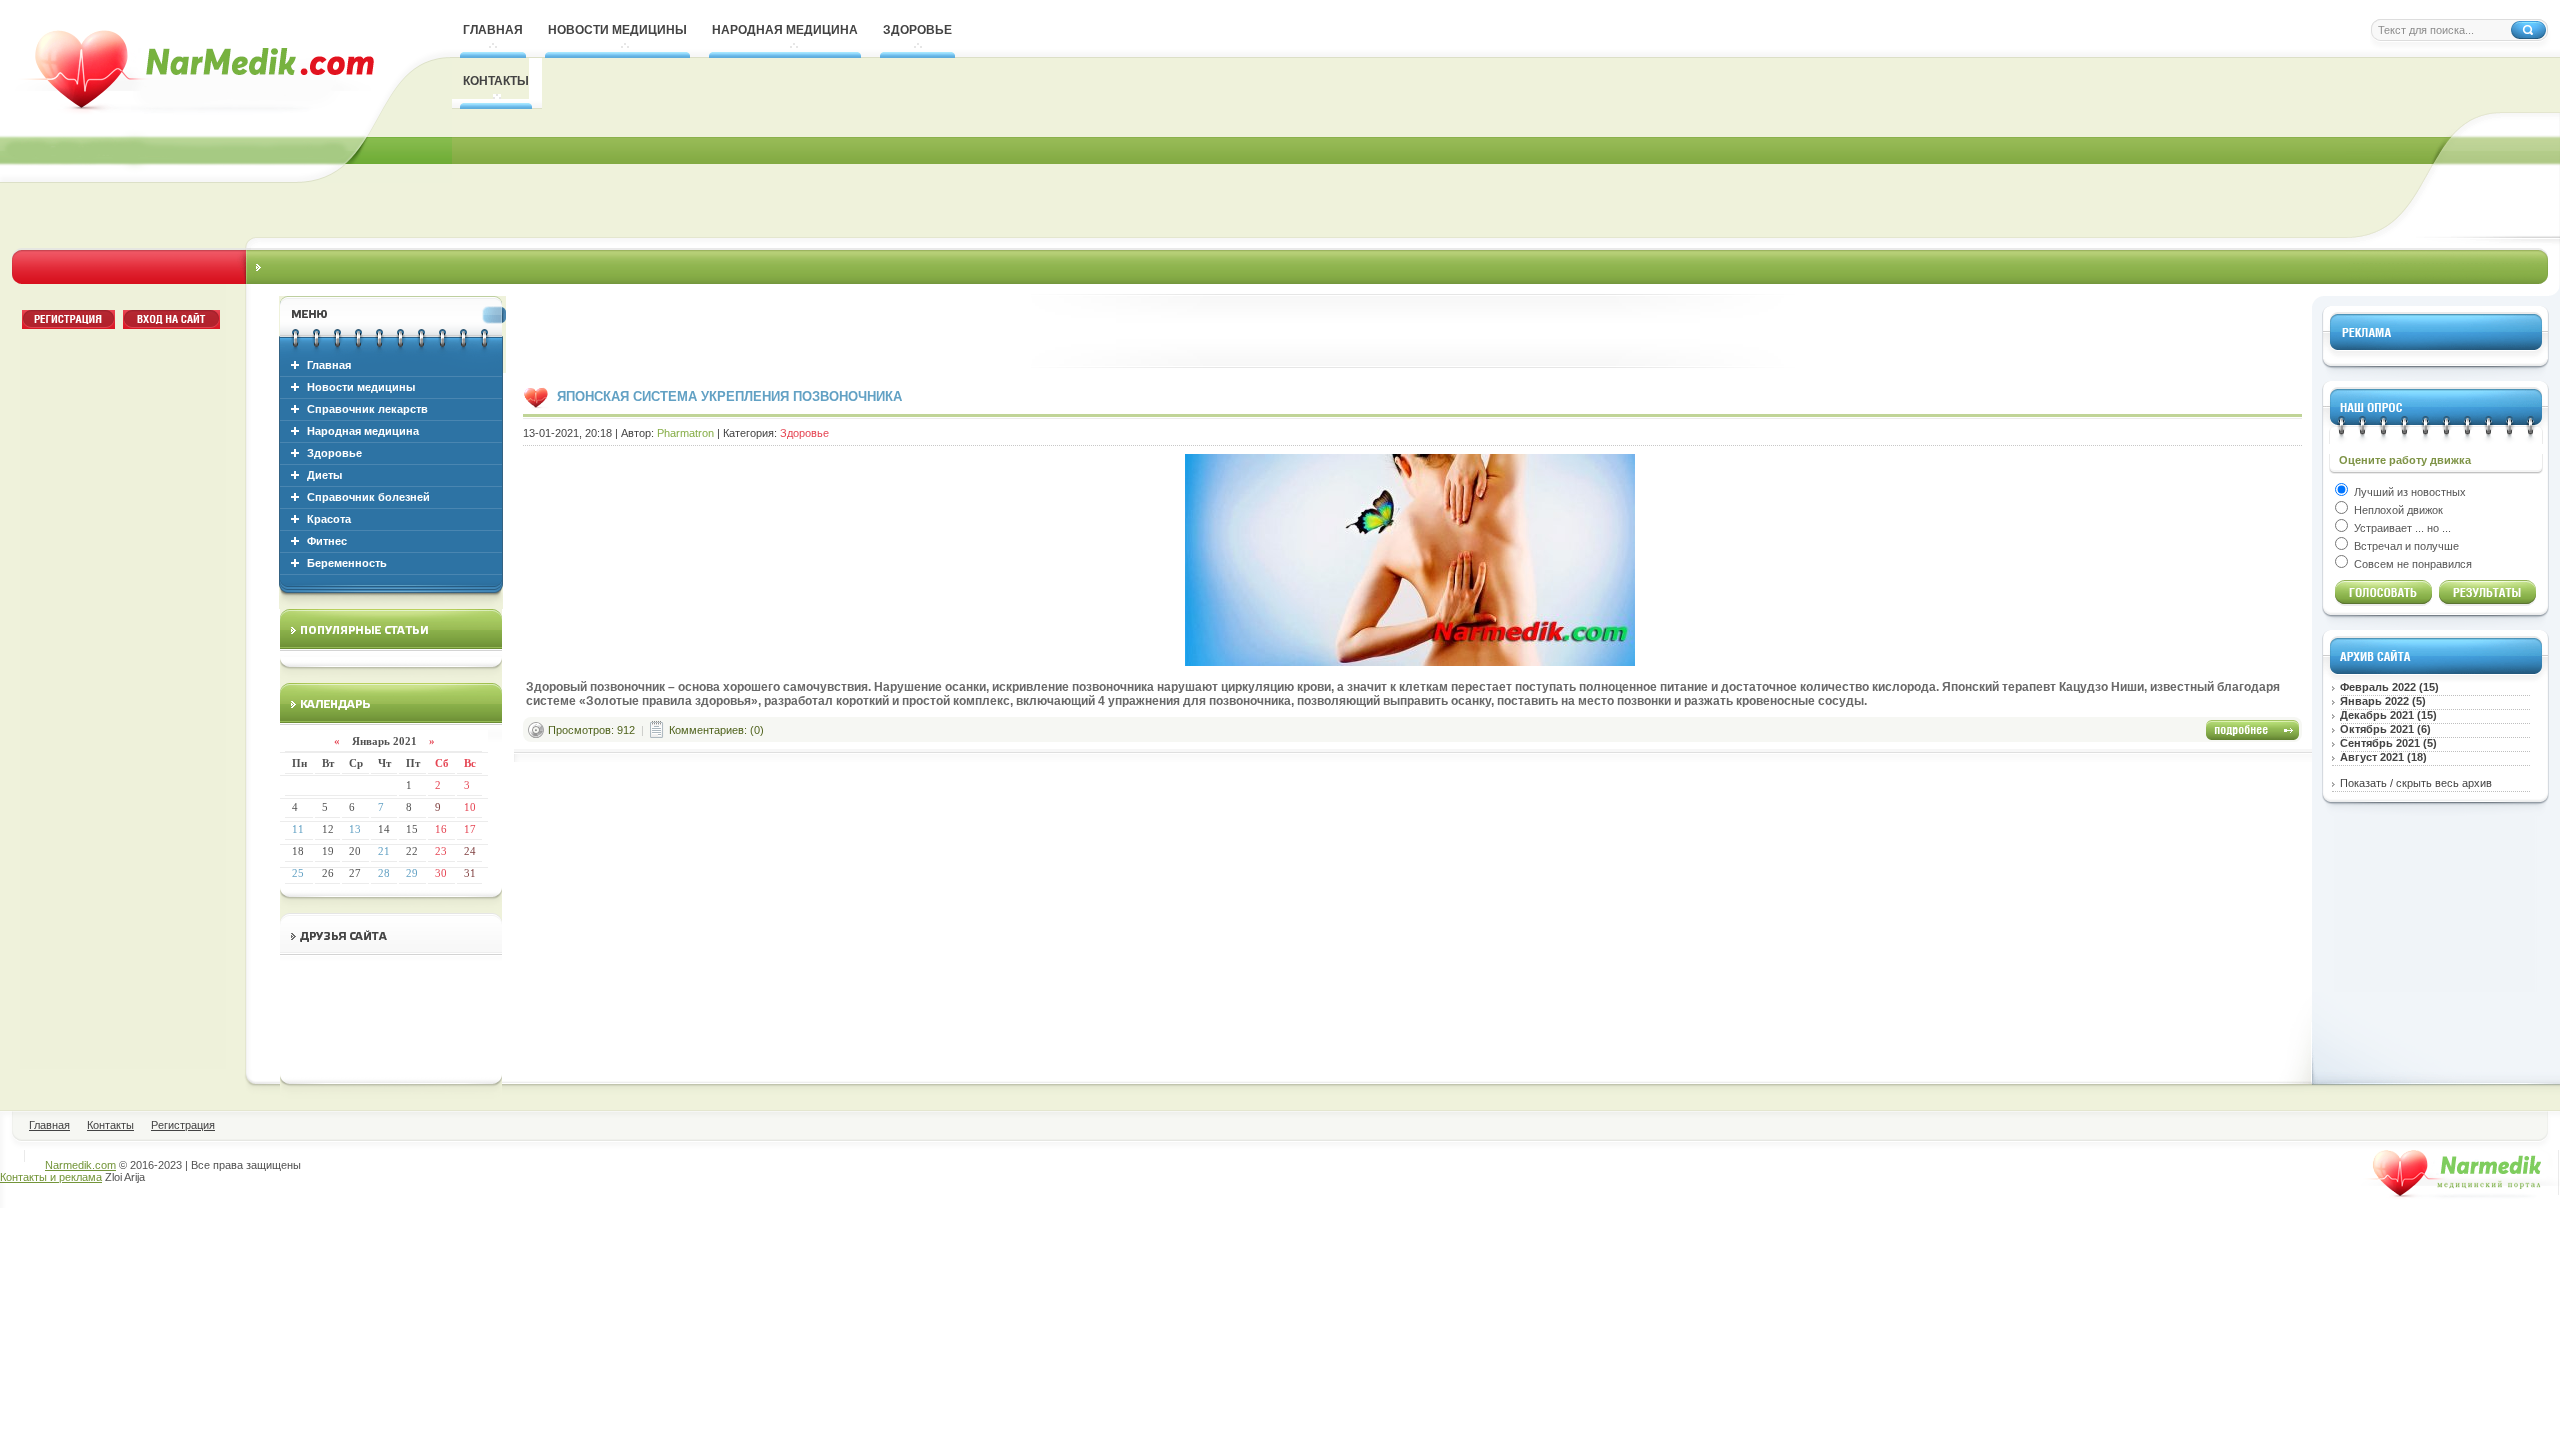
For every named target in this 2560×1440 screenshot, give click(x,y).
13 (355, 829)
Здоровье (334, 453)
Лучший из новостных (2408, 492)
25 (298, 873)
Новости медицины (361, 387)
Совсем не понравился (2411, 564)
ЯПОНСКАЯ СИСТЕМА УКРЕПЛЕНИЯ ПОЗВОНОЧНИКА (729, 396)
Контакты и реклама (51, 1177)
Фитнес (327, 541)
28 (384, 873)
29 (412, 873)
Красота (329, 519)
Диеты (324, 475)
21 (384, 851)
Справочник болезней (368, 497)
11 (298, 829)
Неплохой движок (2397, 510)
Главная (329, 365)
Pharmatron (685, 433)
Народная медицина (363, 431)
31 (470, 873)
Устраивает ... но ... (2401, 528)
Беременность (347, 563)
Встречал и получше (2405, 546)
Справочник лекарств (367, 409)
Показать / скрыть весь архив (2416, 783)
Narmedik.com (80, 1165)
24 (470, 851)
